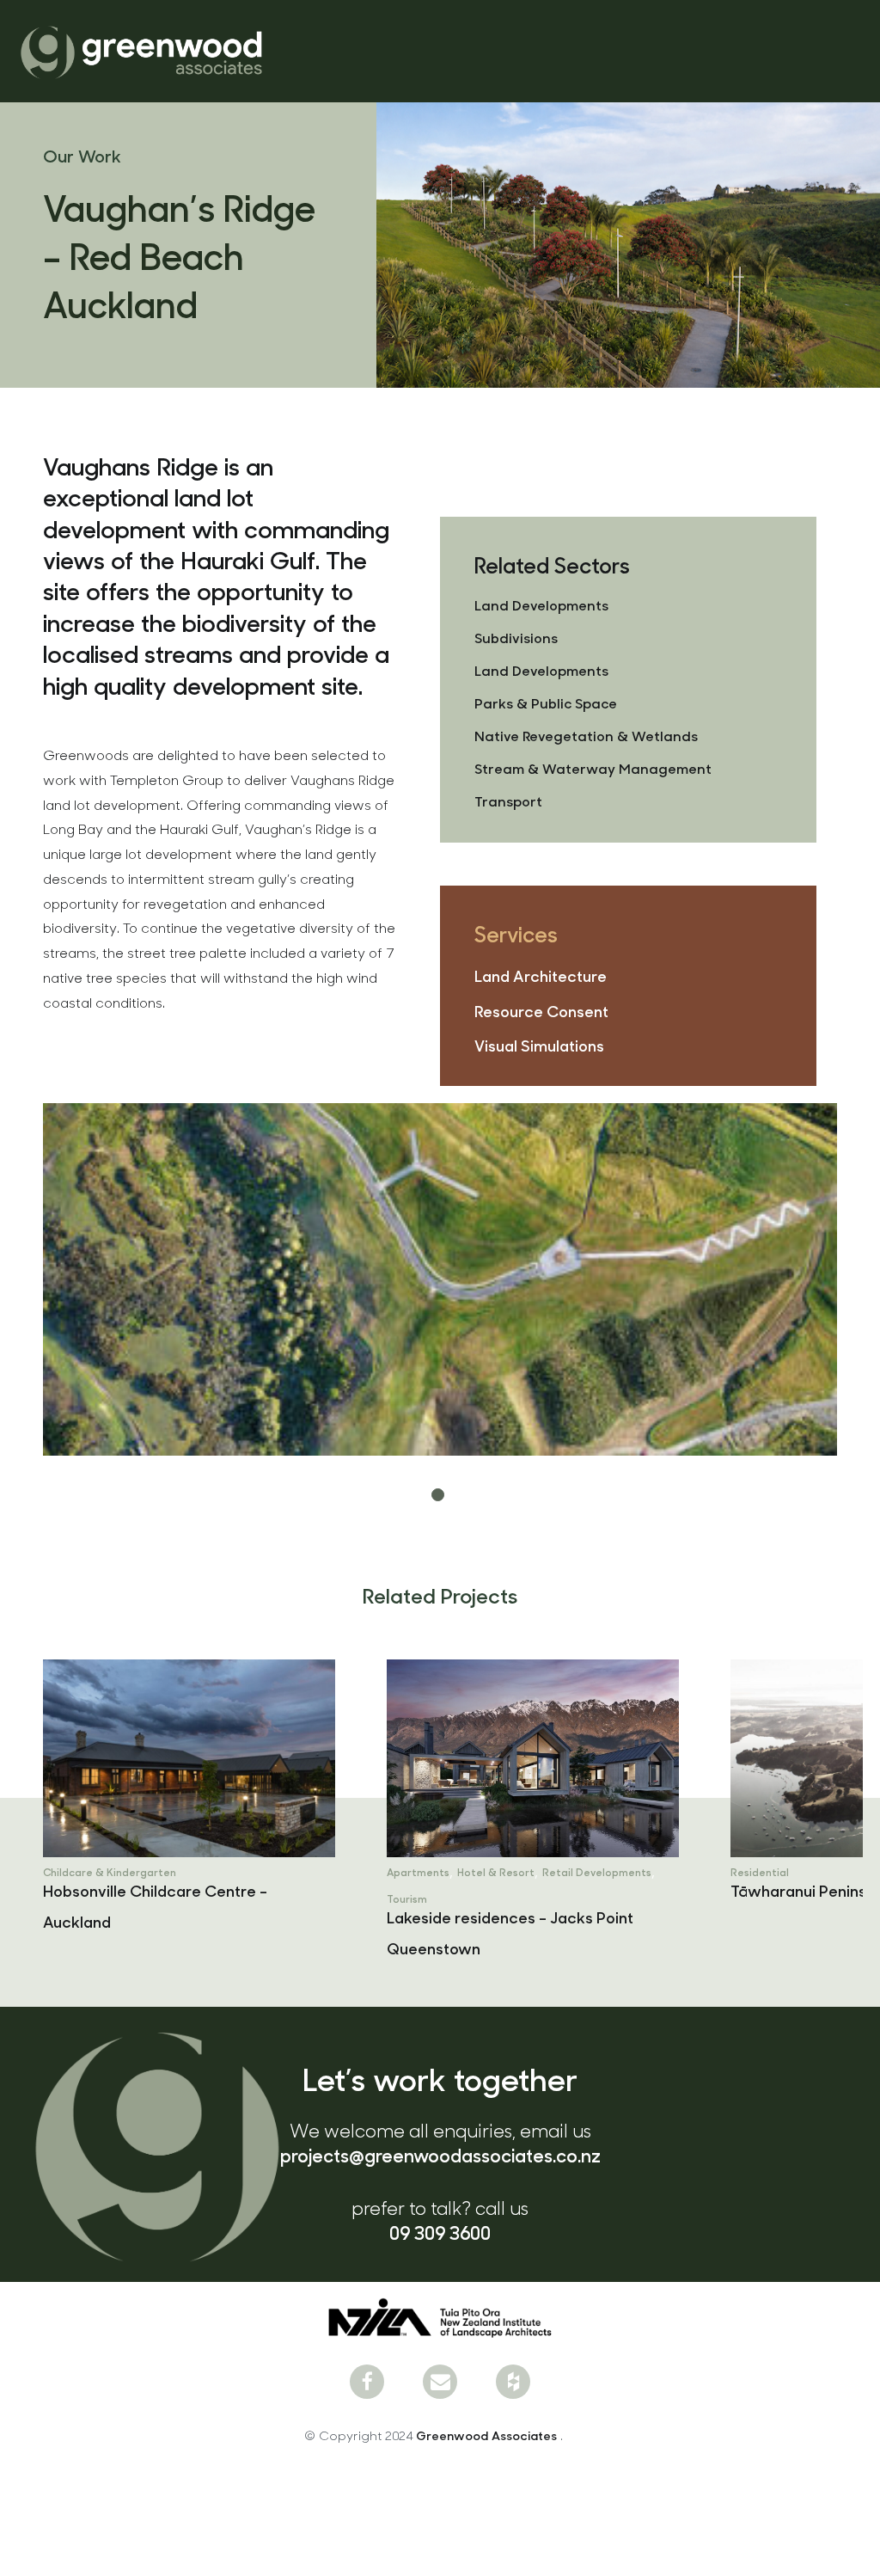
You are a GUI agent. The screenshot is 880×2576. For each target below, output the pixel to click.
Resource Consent (541, 1011)
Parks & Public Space (546, 703)
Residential (417, 1872)
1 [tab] (440, 1497)
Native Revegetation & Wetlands (586, 736)
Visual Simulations (539, 1045)
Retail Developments (254, 1872)
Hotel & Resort (153, 1872)
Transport (508, 801)
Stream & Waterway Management (593, 768)
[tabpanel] (440, 1279)
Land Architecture (541, 975)
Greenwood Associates (488, 2435)
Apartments (75, 1872)
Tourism (64, 1898)
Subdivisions (516, 638)
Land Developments (541, 605)
